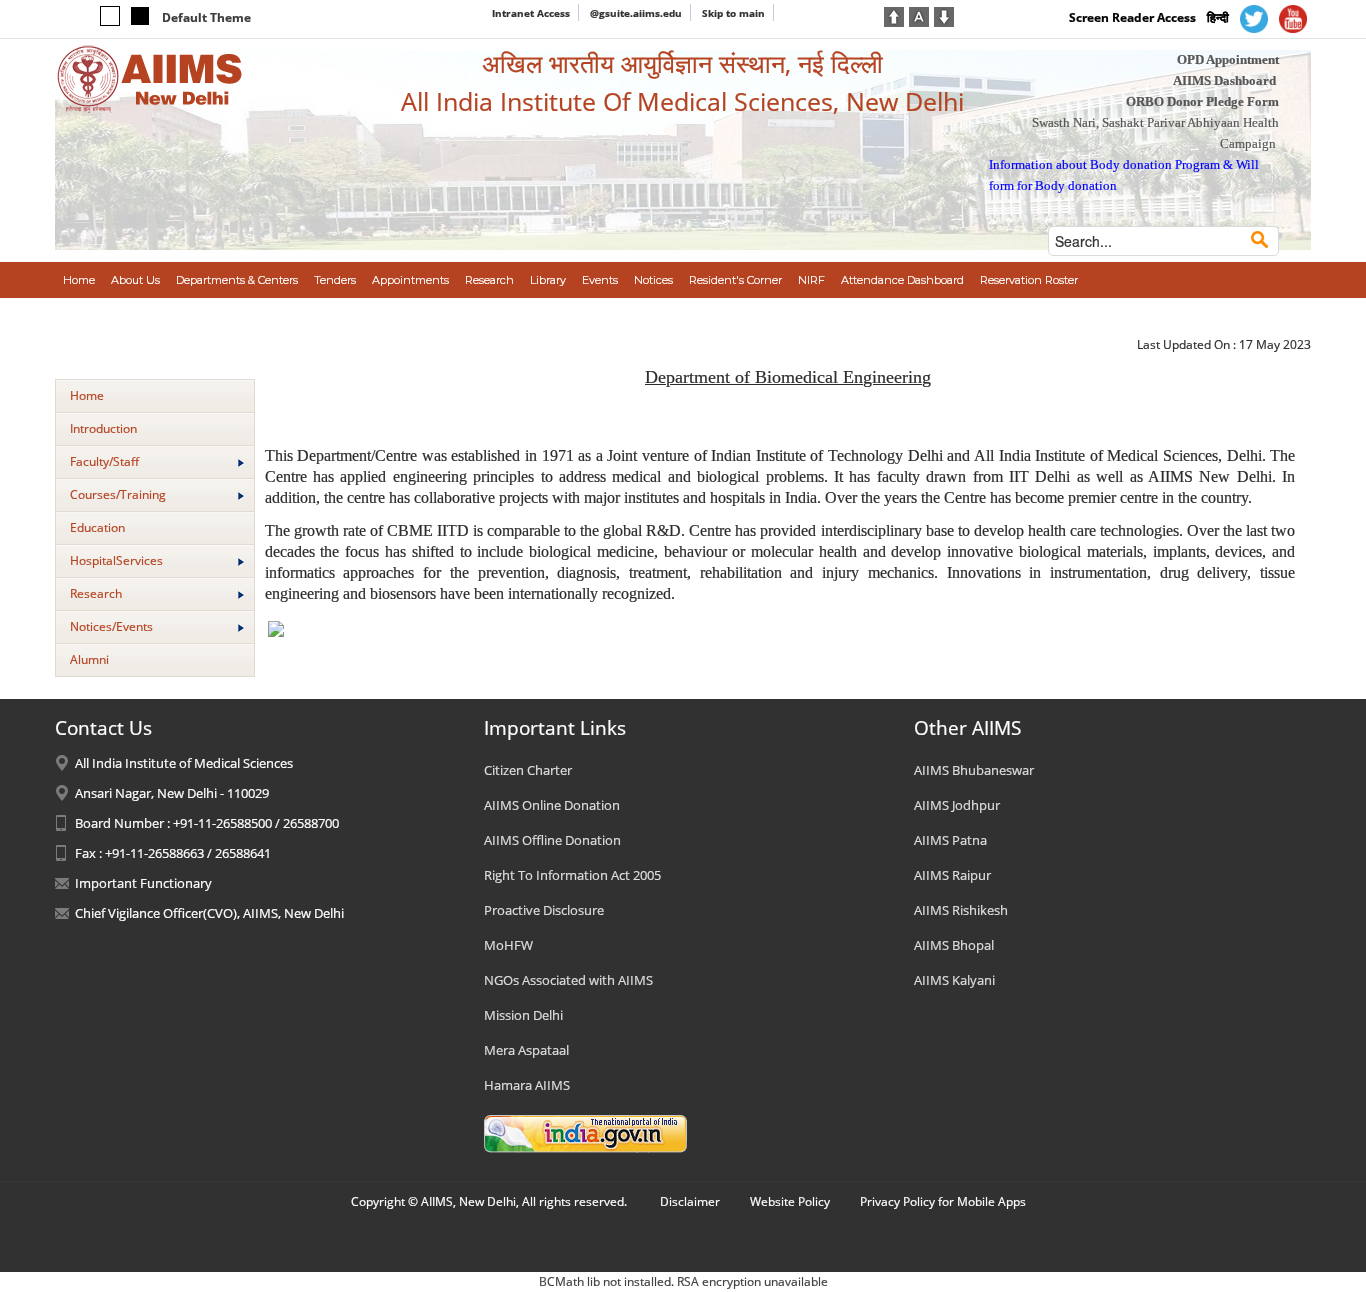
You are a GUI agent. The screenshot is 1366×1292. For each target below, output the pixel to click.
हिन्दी (1218, 17)
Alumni (89, 659)
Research (96, 593)
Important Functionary (143, 883)
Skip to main (733, 13)
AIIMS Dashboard (1224, 80)
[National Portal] (585, 1133)
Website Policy (790, 1201)
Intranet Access (531, 13)
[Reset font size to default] (919, 15)
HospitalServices (116, 560)
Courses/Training (118, 494)
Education (97, 527)
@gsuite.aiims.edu (636, 13)
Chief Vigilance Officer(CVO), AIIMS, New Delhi (209, 913)
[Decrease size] (944, 15)
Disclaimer (690, 1201)
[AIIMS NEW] (150, 78)
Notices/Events (111, 626)
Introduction (103, 428)
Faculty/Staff (104, 461)
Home (87, 395)
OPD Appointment (1228, 59)
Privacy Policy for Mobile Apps (943, 1201)
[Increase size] (894, 15)
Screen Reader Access (1132, 17)
